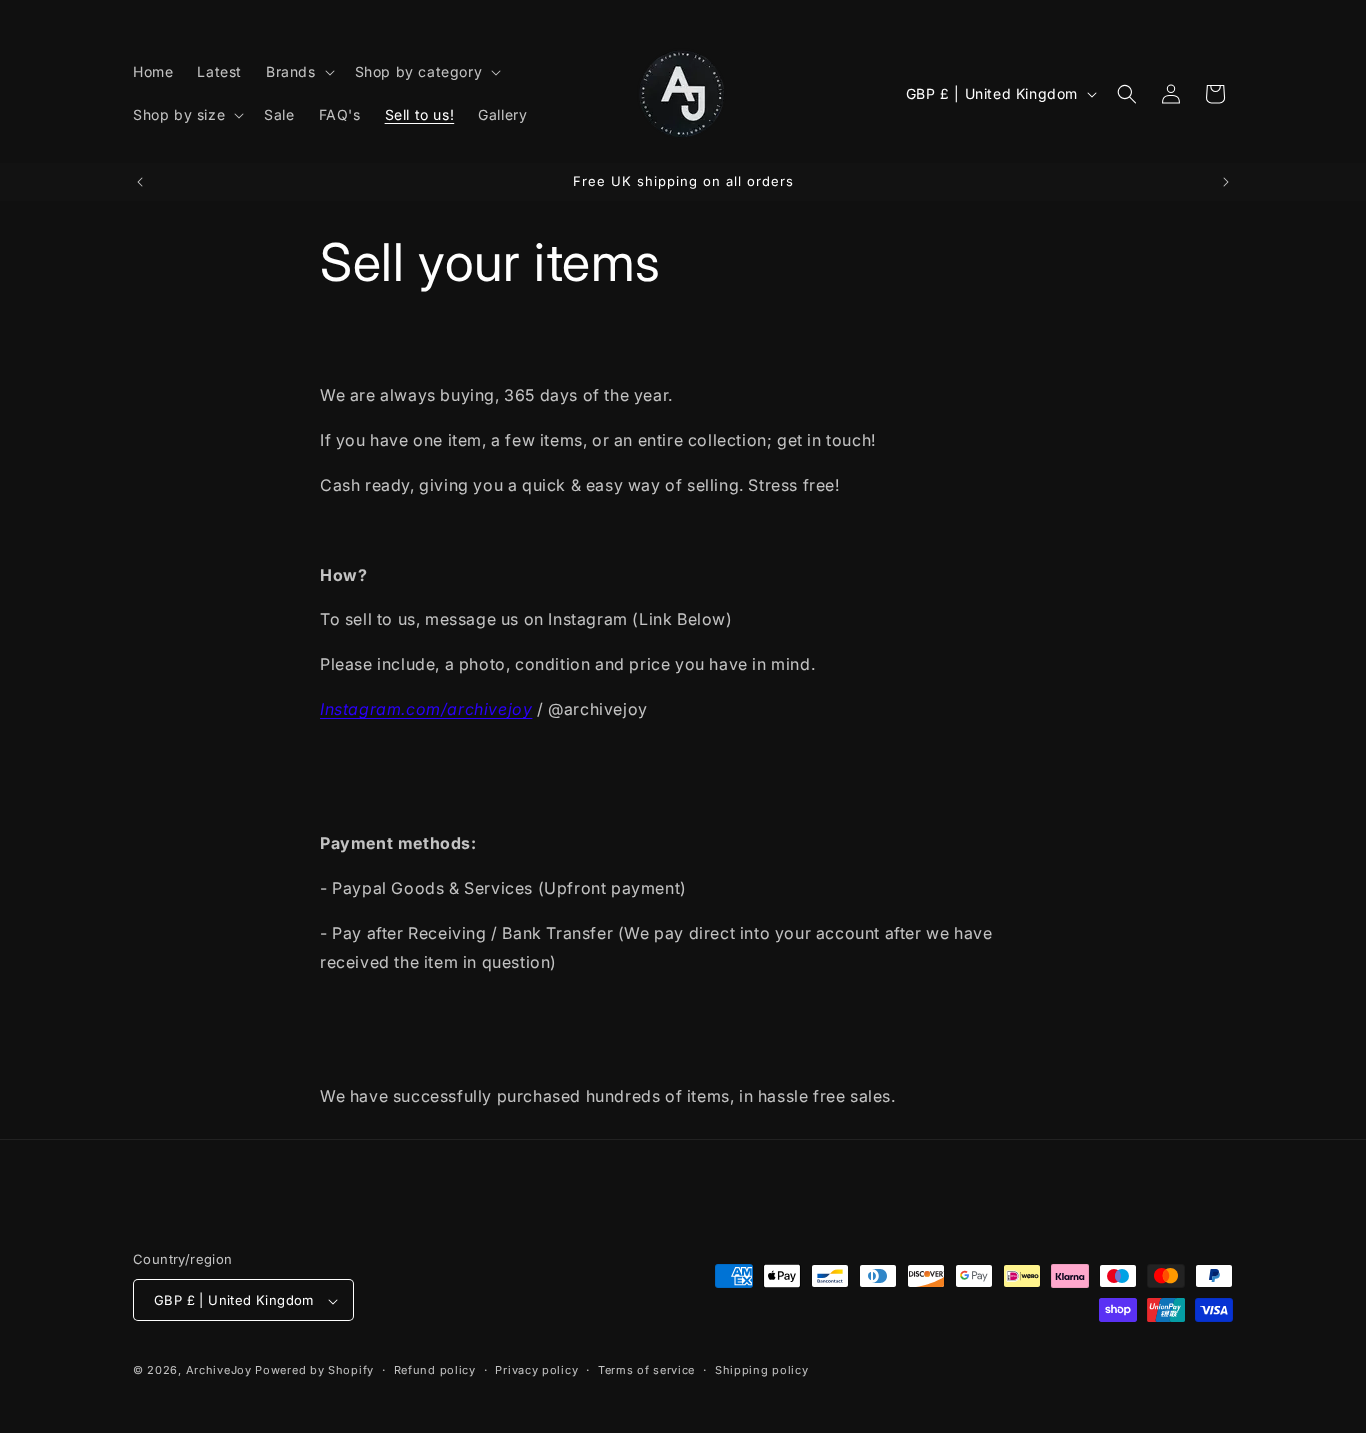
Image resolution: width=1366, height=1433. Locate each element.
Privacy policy (536, 1370)
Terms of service (646, 1370)
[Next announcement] (1226, 182)
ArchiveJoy (221, 1371)
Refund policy (435, 1370)
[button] (298, 72)
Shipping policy (762, 1370)
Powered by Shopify (314, 1371)
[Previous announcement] (140, 182)
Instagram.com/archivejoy (426, 709)
